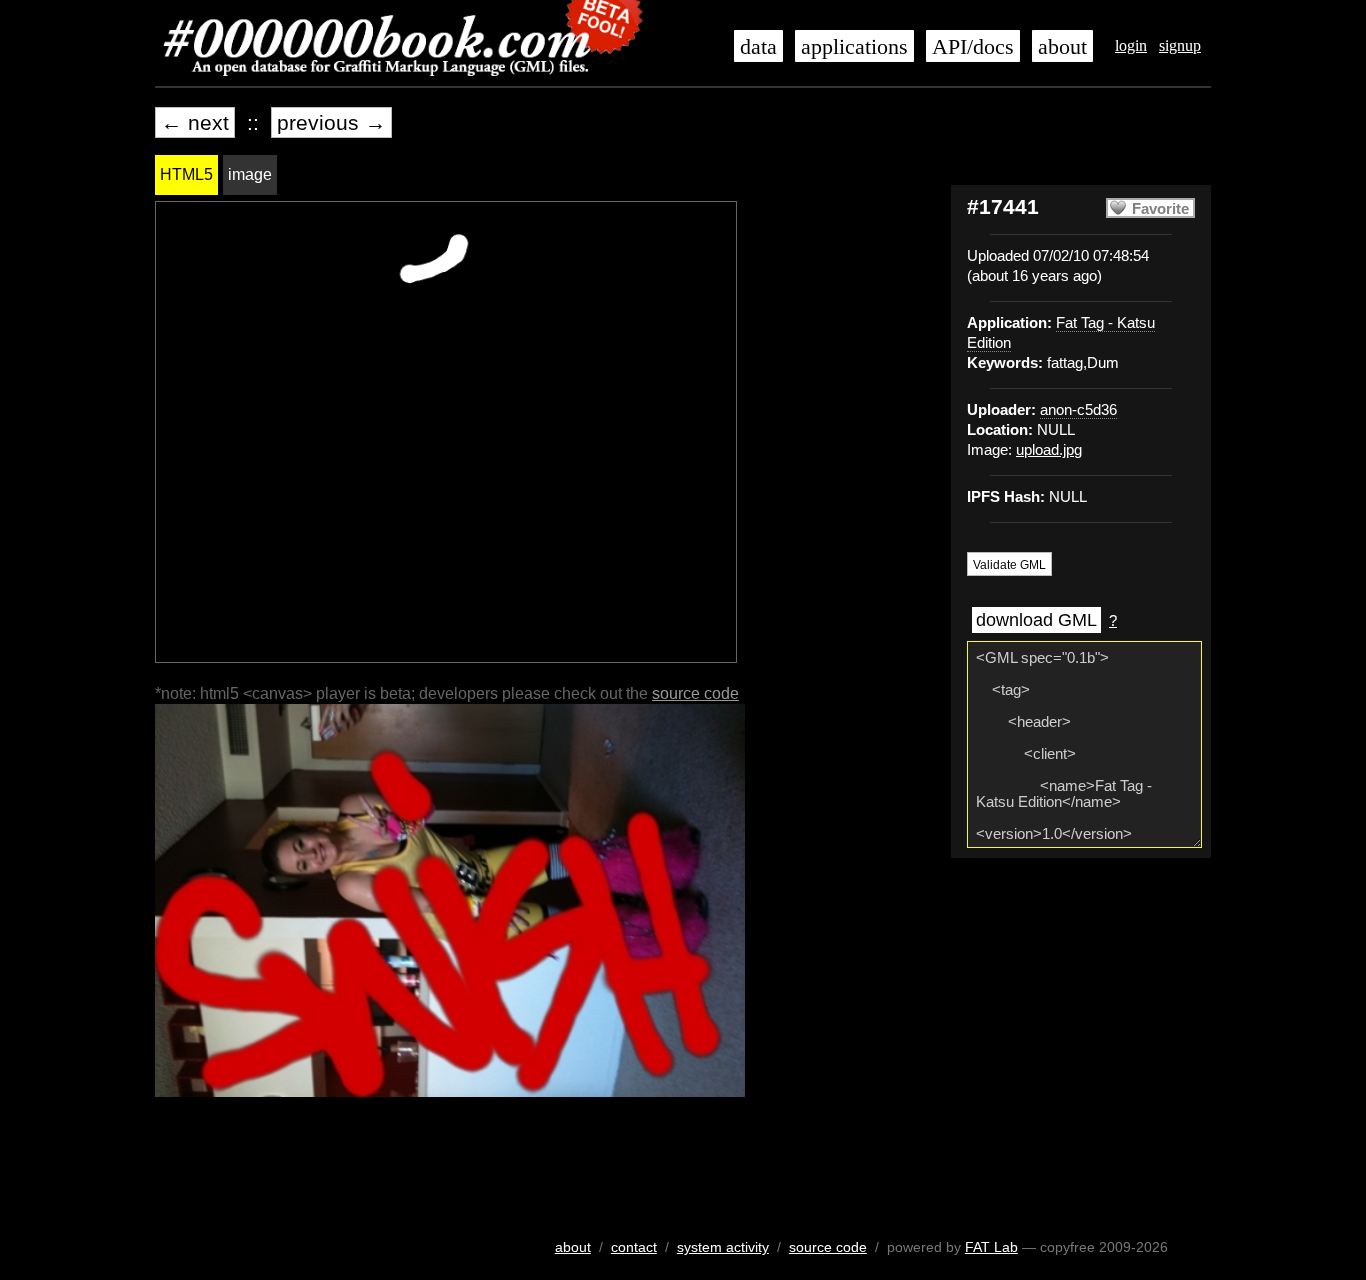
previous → (331, 122)
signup (1180, 45)
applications (854, 47)
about (1062, 47)
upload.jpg (1049, 450)
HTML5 (186, 174)
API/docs (973, 47)
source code (695, 693)
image (250, 174)
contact (634, 1247)
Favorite (1160, 209)
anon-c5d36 (1078, 410)
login (1131, 45)
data (758, 47)
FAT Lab (991, 1247)
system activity (723, 1247)
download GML (1036, 620)
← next (195, 122)
